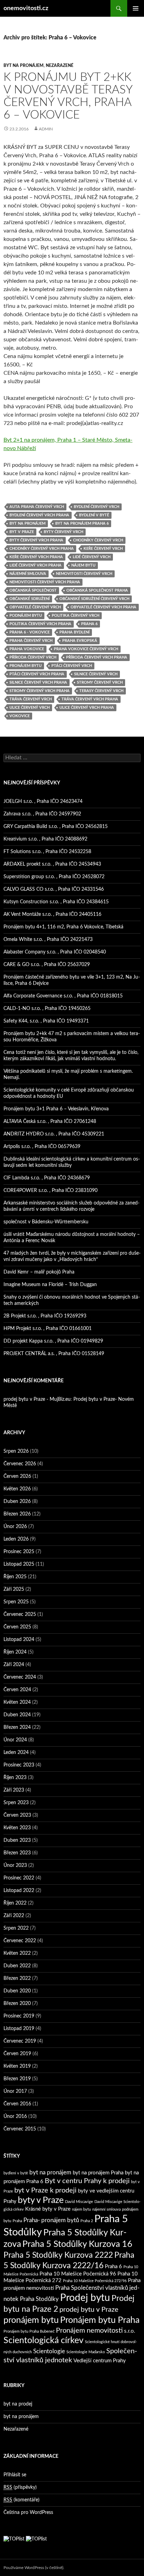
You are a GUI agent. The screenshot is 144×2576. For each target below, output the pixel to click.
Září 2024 (14, 1665)
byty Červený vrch (63, 532)
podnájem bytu (26, 615)
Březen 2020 (17, 2004)
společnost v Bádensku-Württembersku (46, 1222)
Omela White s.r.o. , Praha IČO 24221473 (48, 940)
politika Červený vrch (75, 615)
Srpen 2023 (16, 1803)
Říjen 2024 (15, 1652)
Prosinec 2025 (19, 1552)
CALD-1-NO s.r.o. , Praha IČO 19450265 (47, 1009)
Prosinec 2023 (19, 1765)
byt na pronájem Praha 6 (82, 523)
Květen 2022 (17, 1953)
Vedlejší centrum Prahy (100, 2361)
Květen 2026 (17, 1489)
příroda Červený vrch (33, 657)
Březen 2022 (17, 1978)
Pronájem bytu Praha (100, 2320)
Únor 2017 (15, 2091)
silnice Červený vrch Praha (38, 682)
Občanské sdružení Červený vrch (94, 599)
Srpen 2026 (16, 1451)
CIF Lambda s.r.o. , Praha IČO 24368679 (47, 1178)
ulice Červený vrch (30, 708)
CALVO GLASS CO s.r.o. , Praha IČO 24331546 (54, 889)
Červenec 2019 (20, 2041)
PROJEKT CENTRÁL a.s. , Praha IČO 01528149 (54, 1354)
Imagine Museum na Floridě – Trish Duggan (50, 1285)
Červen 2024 (17, 1690)
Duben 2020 (17, 1991)
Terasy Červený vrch (101, 691)
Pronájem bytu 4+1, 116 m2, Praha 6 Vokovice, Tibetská (63, 927)
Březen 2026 (17, 1514)
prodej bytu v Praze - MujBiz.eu (37, 1399)
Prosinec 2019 (19, 2016)
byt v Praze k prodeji (45, 2190)
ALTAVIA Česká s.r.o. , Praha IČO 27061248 (50, 1122)
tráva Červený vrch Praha (90, 699)
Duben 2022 (17, 1966)
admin (46, 129)
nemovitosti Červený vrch (84, 574)
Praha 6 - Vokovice (30, 632)
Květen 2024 (17, 1702)
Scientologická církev (44, 2341)
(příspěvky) (20, 2487)
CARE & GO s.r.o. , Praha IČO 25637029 (47, 965)
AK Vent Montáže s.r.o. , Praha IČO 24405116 (52, 914)
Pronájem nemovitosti (89, 2331)
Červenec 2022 (20, 1941)
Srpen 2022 (16, 1928)
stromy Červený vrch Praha (39, 691)
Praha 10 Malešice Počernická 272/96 (95, 2281)
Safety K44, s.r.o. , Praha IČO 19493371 (46, 1021)
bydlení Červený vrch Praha (39, 515)
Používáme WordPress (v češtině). (34, 2568)
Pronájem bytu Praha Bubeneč (29, 2331)
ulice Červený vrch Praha (87, 708)
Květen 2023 (17, 1828)
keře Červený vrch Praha (36, 557)
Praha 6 (89, 624)
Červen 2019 (17, 2054)
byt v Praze (22, 532)
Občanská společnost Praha (97, 590)
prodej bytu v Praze (89, 2310)
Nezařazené (60, 66)
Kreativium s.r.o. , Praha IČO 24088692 (45, 839)
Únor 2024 (15, 1740)
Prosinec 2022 (19, 1878)
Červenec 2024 (20, 1677)
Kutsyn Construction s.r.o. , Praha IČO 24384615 (56, 902)
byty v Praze (41, 2200)
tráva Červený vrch (31, 699)
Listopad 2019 (19, 2029)
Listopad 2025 (19, 1564)
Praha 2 (87, 2221)
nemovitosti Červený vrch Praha (45, 582)
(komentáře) (21, 2500)
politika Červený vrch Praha (40, 624)
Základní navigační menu (136, 8)
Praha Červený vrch (31, 641)
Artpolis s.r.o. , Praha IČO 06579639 (42, 1147)
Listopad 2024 (19, 1640)
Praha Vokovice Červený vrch (86, 649)
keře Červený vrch (103, 549)
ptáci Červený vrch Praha (37, 674)
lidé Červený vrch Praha (35, 565)
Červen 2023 (17, 1815)
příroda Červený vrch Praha (97, 657)
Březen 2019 (17, 2079)
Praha (17, 2221)
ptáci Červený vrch (72, 666)
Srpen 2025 (16, 1602)
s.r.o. (130, 2331)
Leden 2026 (16, 1539)
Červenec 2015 (20, 2129)
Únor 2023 (15, 1865)
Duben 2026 (17, 1502)
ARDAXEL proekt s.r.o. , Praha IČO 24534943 (52, 864)
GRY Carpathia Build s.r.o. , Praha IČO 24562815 (56, 827)
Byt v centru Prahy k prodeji (87, 2181)
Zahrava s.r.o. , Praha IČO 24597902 (42, 814)
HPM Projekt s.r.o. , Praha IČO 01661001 (48, 1329)
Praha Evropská (80, 641)
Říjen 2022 (15, 1903)
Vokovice (20, 716)
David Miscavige (79, 2202)
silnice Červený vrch (96, 674)
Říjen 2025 (15, 1577)
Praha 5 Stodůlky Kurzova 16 (77, 2244)
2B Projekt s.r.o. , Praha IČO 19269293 (45, 1316)
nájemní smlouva (28, 574)
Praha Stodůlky (39, 2299)
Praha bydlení (74, 632)
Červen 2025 (17, 1627)
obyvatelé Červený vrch (35, 607)
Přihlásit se (15, 2475)
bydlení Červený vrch (96, 507)
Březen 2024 (17, 1727)
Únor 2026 (15, 1527)
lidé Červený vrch (92, 557)
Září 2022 (14, 1916)
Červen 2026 (17, 1476)
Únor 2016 (15, 2117)
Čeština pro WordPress (28, 2513)
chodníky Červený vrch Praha (42, 549)
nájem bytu (83, 565)
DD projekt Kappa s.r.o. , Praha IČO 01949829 (53, 1341)
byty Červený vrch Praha (36, 540)
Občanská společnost (33, 590)
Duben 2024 (17, 1715)
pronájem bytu (26, 666)
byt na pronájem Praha (98, 2173)
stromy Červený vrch (100, 682)
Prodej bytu (85, 2298)
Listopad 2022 (19, 1891)
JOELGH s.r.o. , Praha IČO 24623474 (43, 801)
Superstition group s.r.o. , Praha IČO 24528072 (54, 877)
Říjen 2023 (15, 1778)
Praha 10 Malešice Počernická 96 (78, 2274)
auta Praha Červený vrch (37, 507)
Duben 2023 (17, 1840)
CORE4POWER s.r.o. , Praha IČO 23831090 (51, 1191)
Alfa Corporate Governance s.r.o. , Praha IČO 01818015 (63, 996)
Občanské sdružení (30, 599)
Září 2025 (14, 1589)
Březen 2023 (17, 1853)
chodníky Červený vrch (98, 540)
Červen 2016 (17, 2104)
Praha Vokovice (27, 649)
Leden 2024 (16, 1753)
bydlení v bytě (94, 515)
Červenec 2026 (20, 1464)
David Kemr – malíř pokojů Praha (39, 1272)
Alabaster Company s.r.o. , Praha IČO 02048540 (55, 952)
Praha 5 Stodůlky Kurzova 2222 (58, 2255)
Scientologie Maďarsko (86, 2352)
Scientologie (49, 2351)
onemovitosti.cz (26, 8)
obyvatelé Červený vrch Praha (103, 607)
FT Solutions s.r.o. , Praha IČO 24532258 (47, 852)
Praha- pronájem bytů (51, 2220)
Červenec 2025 (20, 1614)
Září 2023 (14, 1790)
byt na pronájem (24, 66)
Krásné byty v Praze (48, 2209)
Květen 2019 (17, 2066)
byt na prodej (18, 2404)
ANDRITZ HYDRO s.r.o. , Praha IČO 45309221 (54, 1134)
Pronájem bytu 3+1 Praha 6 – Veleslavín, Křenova (56, 1109)
